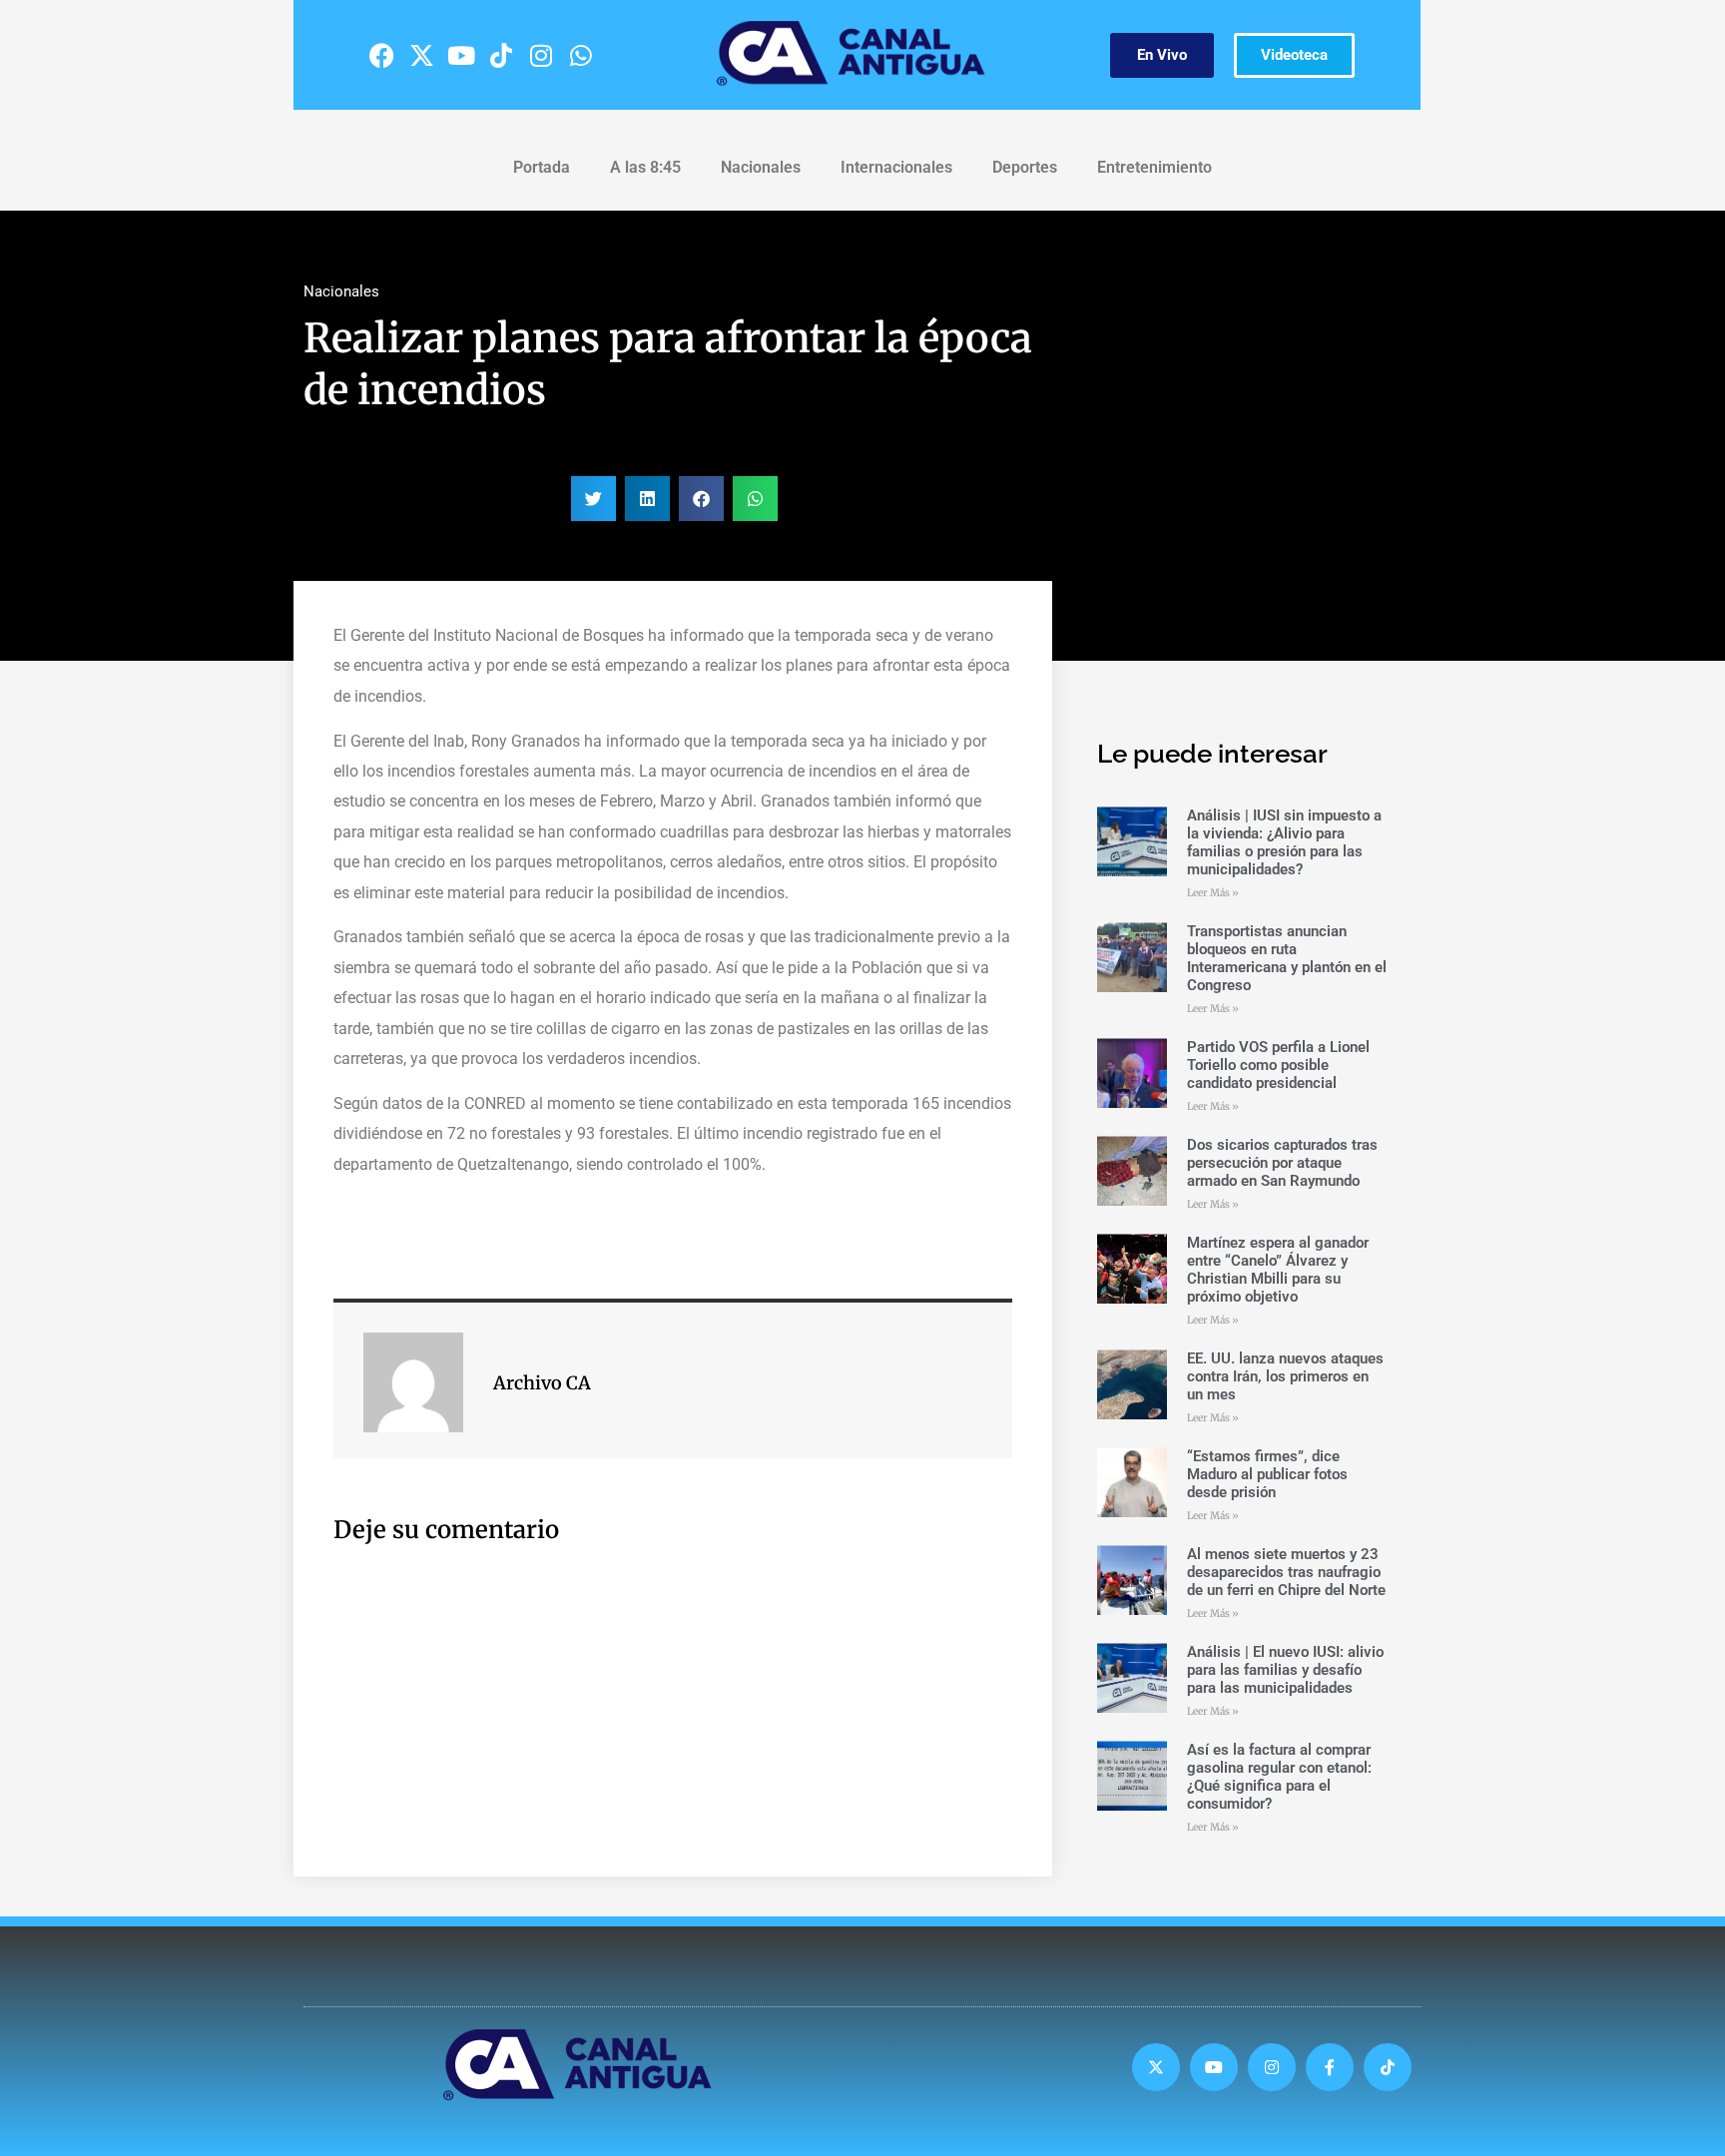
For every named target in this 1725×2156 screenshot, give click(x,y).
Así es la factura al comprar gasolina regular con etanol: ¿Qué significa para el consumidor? (1279, 1777)
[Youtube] (461, 55)
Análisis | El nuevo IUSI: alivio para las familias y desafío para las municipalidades (1285, 1670)
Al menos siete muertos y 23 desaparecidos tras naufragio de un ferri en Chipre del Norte (1286, 1572)
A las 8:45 (645, 167)
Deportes (1025, 167)
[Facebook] (381, 55)
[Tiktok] (501, 55)
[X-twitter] (421, 55)
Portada (542, 167)
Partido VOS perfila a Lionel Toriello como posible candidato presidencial (1278, 1065)
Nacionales (761, 167)
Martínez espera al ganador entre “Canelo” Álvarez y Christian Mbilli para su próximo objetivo (1278, 1270)
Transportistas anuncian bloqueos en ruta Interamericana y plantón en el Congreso (1287, 958)
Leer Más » (1213, 893)
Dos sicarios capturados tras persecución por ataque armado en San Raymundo (1282, 1163)
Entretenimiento (1154, 167)
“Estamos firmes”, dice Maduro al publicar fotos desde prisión (1267, 1474)
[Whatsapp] (581, 55)
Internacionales (896, 167)
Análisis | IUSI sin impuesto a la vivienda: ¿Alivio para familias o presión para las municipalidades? (1284, 842)
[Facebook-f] (1330, 2067)
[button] (593, 499)
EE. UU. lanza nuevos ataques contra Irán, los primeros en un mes (1285, 1376)
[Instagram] (541, 55)
